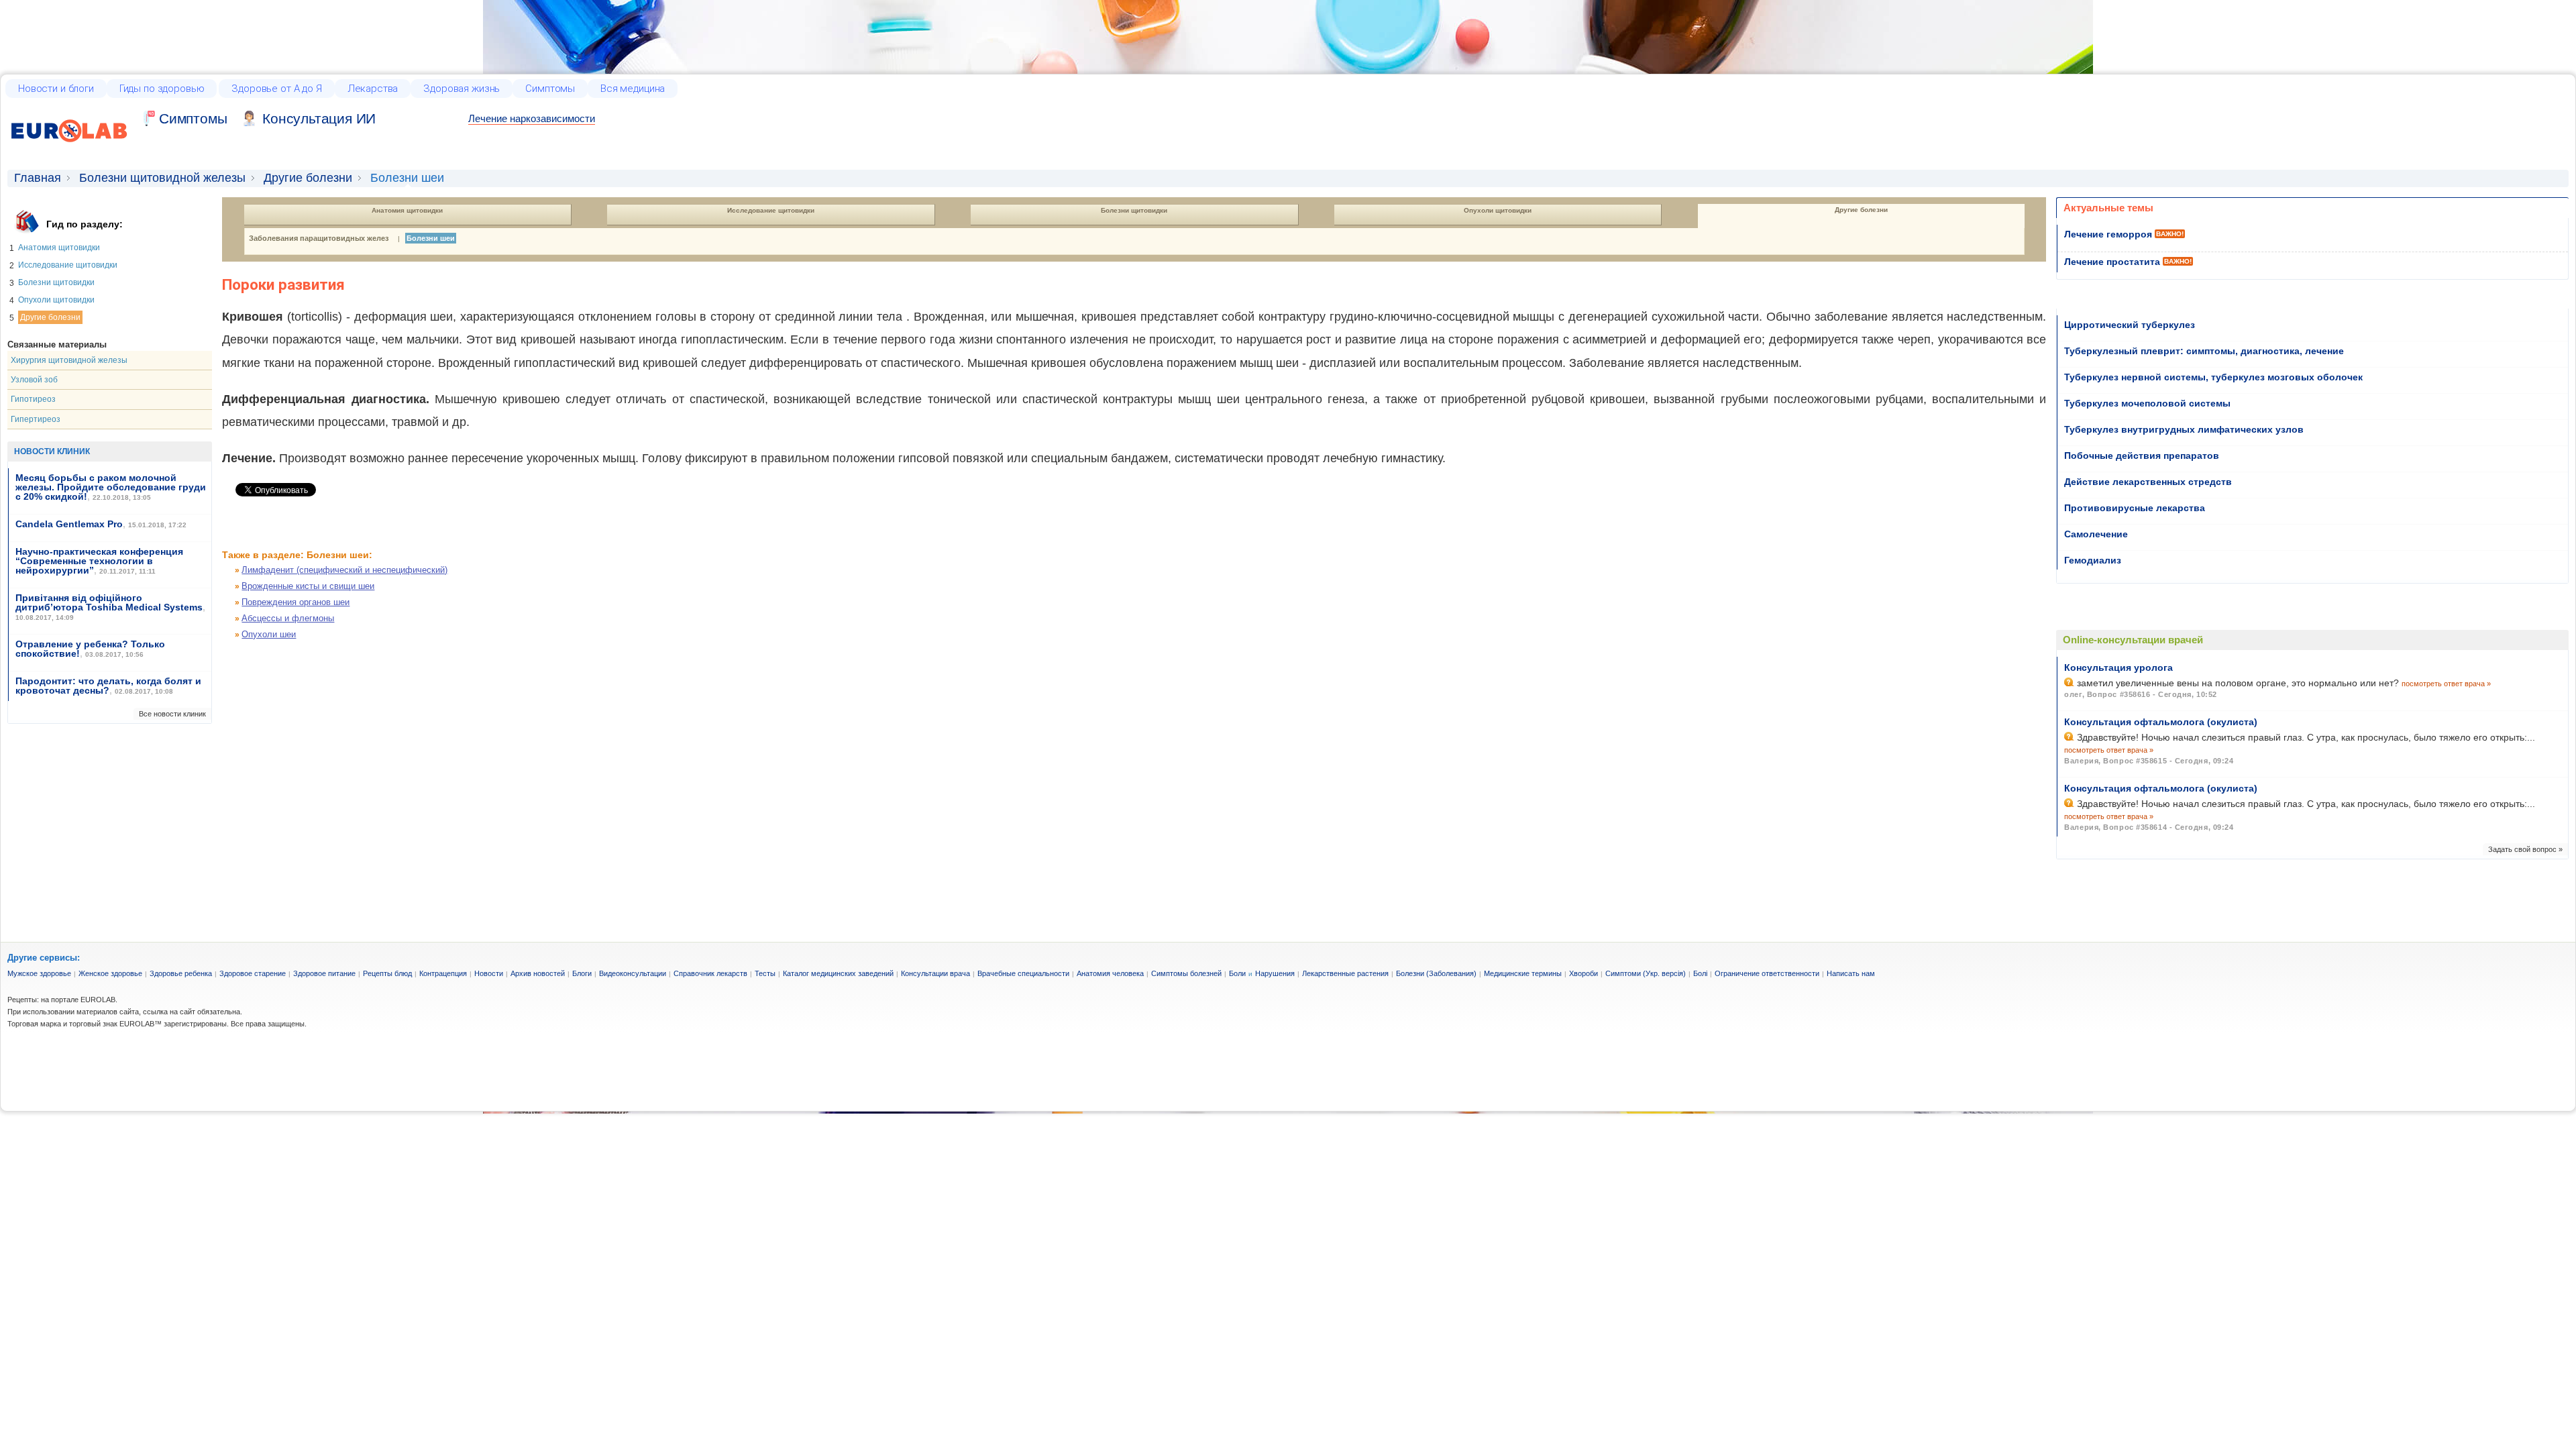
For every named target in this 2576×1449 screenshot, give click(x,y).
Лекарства (373, 89)
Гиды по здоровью (162, 89)
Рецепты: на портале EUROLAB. (62, 1000)
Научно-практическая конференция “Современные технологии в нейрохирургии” (99, 561)
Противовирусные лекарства (2135, 508)
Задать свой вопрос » (2525, 849)
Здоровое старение (253, 973)
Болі (1700, 973)
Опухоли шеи (269, 634)
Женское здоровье (110, 973)
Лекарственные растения (1345, 973)
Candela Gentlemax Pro (69, 524)
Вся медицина (633, 89)
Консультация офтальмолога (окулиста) (2161, 722)
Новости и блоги (56, 89)
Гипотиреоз (33, 399)
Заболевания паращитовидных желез (319, 238)
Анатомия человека (1110, 973)
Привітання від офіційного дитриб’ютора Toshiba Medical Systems (109, 602)
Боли (1237, 973)
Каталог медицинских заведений (838, 973)
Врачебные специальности (1023, 973)
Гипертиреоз (36, 419)
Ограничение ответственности (1767, 973)
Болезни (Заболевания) (1436, 973)
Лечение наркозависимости (532, 118)
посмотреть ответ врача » (2446, 684)
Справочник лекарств (710, 973)
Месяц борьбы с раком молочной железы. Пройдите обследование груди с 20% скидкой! (111, 487)
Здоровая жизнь (462, 89)
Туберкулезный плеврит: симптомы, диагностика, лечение (2204, 351)
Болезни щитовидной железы (162, 178)
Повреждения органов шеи (296, 602)
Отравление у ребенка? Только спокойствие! (90, 649)
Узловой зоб (34, 380)
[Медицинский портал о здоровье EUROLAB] (69, 150)
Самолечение (2096, 534)
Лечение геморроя (2108, 234)
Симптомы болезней (1186, 973)
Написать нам (1851, 973)
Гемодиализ (2093, 560)
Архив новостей (538, 973)
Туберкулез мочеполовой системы (2147, 403)
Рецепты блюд (387, 973)
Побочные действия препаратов (2142, 455)
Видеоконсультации (633, 973)
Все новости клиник (172, 714)
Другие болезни (308, 178)
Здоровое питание (324, 973)
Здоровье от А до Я (276, 89)
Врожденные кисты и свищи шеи (308, 586)
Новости (489, 973)
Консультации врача (935, 973)
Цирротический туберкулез (2130, 325)
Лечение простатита (2112, 262)
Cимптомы (193, 118)
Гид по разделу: (85, 224)
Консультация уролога (2118, 667)
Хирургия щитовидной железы (69, 360)
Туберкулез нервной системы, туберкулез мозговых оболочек (2213, 377)
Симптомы (550, 89)
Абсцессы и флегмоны (288, 618)
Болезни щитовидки (56, 282)
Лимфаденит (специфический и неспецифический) (344, 570)
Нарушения (1275, 973)
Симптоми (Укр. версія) (1646, 973)
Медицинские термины (1523, 973)
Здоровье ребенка (181, 973)
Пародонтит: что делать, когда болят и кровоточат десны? (108, 686)
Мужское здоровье (39, 973)
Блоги (582, 973)
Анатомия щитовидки (59, 248)
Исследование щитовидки (68, 265)
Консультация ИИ (319, 118)
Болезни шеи (431, 238)
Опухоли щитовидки (56, 300)
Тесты (765, 973)
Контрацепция (443, 973)
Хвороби (1584, 973)
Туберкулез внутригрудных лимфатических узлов (2184, 429)
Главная (38, 178)
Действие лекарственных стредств (2148, 482)
